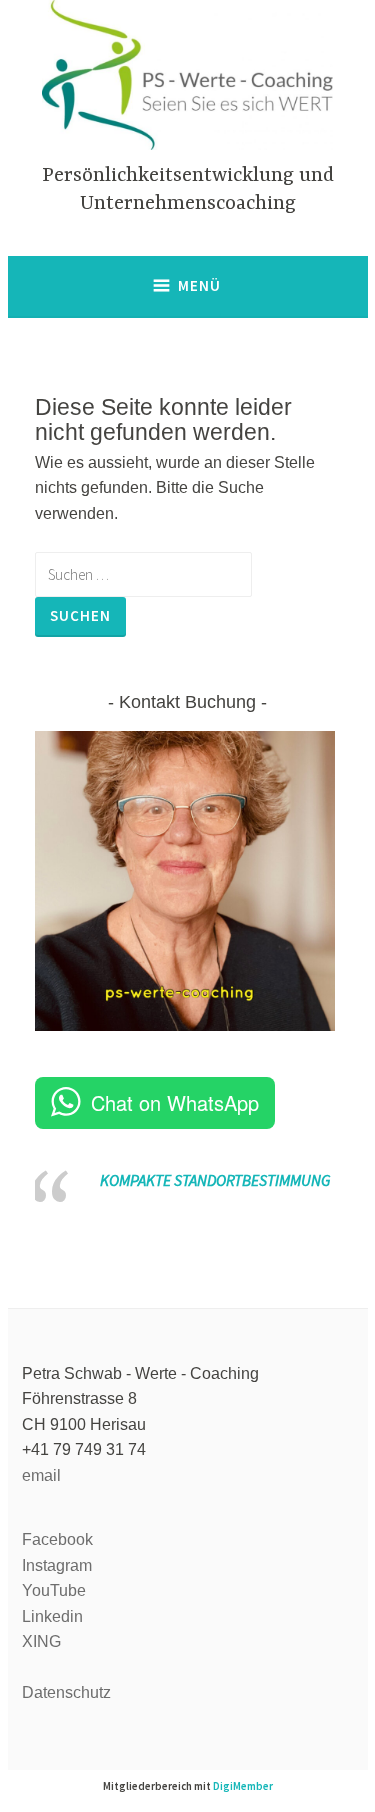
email (41, 1475)
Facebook (57, 1539)
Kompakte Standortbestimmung (215, 1180)
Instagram (57, 1565)
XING (41, 1641)
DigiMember (243, 1786)
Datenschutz (66, 1692)
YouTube (54, 1590)
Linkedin (52, 1616)
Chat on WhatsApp (175, 1102)
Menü (199, 285)
